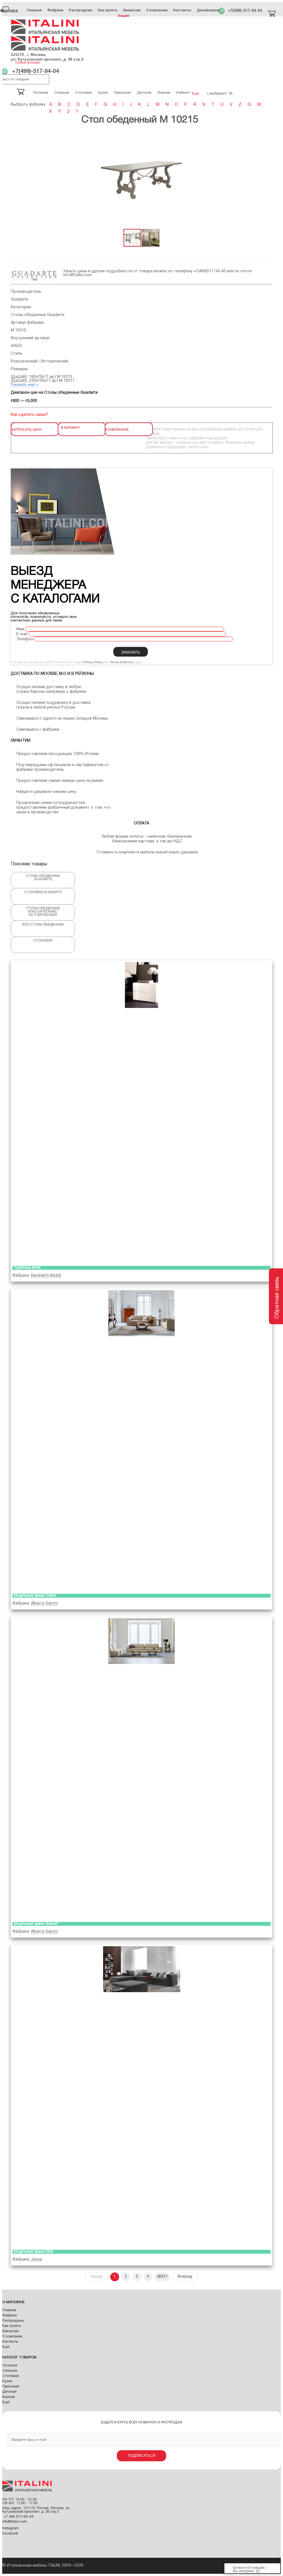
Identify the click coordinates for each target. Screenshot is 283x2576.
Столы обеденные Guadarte (38, 315)
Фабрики (55, 10)
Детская (9, 2392)
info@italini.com (78, 275)
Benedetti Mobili (46, 1276)
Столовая (43, 941)
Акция (123, 16)
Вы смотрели (243, 2571)
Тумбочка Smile (27, 1268)
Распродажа (81, 10)
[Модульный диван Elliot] (141, 2096)
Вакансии (132, 10)
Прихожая (11, 2387)
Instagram (11, 2528)
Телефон (25, 639)
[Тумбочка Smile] (141, 1112)
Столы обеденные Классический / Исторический (43, 912)
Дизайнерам (208, 10)
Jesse (36, 2260)
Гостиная (10, 2366)
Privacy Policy (93, 662)
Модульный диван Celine (35, 1596)
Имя (20, 629)
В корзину (70, 427)
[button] (267, 180)
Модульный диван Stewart (36, 1924)
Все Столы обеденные (43, 925)
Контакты (182, 10)
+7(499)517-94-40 (210, 271)
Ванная (9, 2397)
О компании (157, 10)
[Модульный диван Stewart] (141, 1768)
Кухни (7, 2381)
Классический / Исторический (40, 361)
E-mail (22, 634)
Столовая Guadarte (43, 892)
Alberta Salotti (44, 1604)
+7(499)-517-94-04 (245, 11)
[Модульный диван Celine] (141, 1440)
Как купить (108, 10)
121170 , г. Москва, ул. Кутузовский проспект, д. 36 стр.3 (47, 57)
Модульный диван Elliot (34, 2252)
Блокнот (240, 2568)
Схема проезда (27, 63)
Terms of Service (122, 662)
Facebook (10, 2534)
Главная (34, 10)
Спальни (10, 2371)
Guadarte (19, 300)
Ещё (6, 2347)
